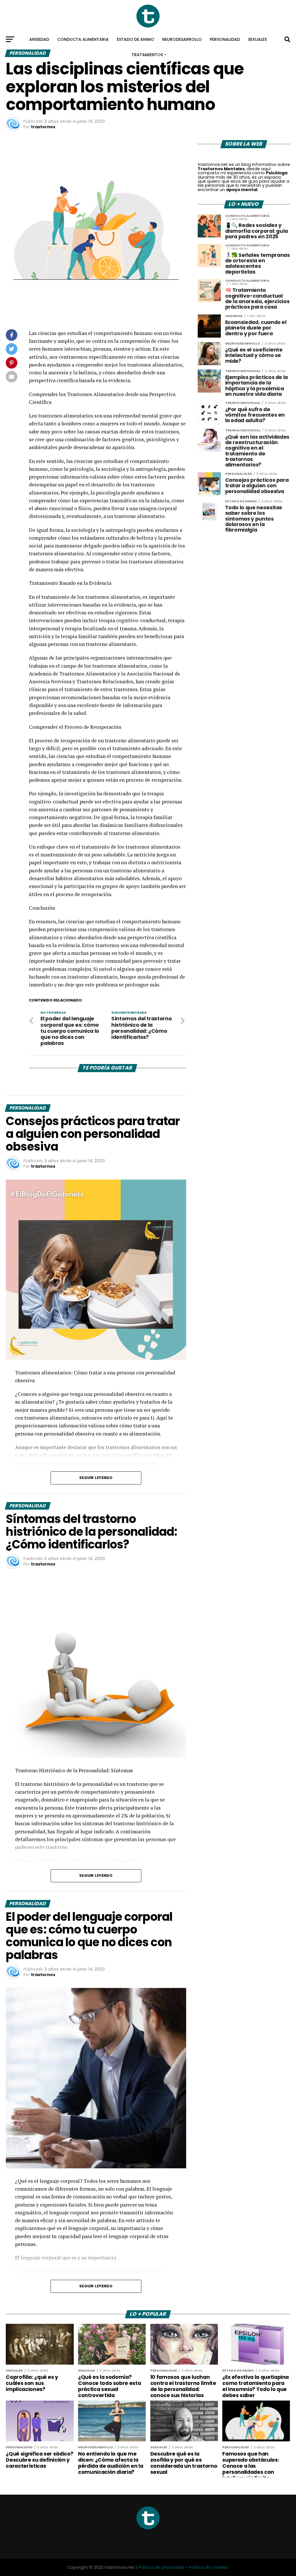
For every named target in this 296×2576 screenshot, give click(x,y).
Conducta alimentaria (83, 39)
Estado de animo (135, 39)
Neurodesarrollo (182, 39)
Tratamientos (147, 55)
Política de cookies (208, 2567)
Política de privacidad (161, 2567)
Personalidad (225, 39)
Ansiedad (39, 39)
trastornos (43, 127)
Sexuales (257, 39)
